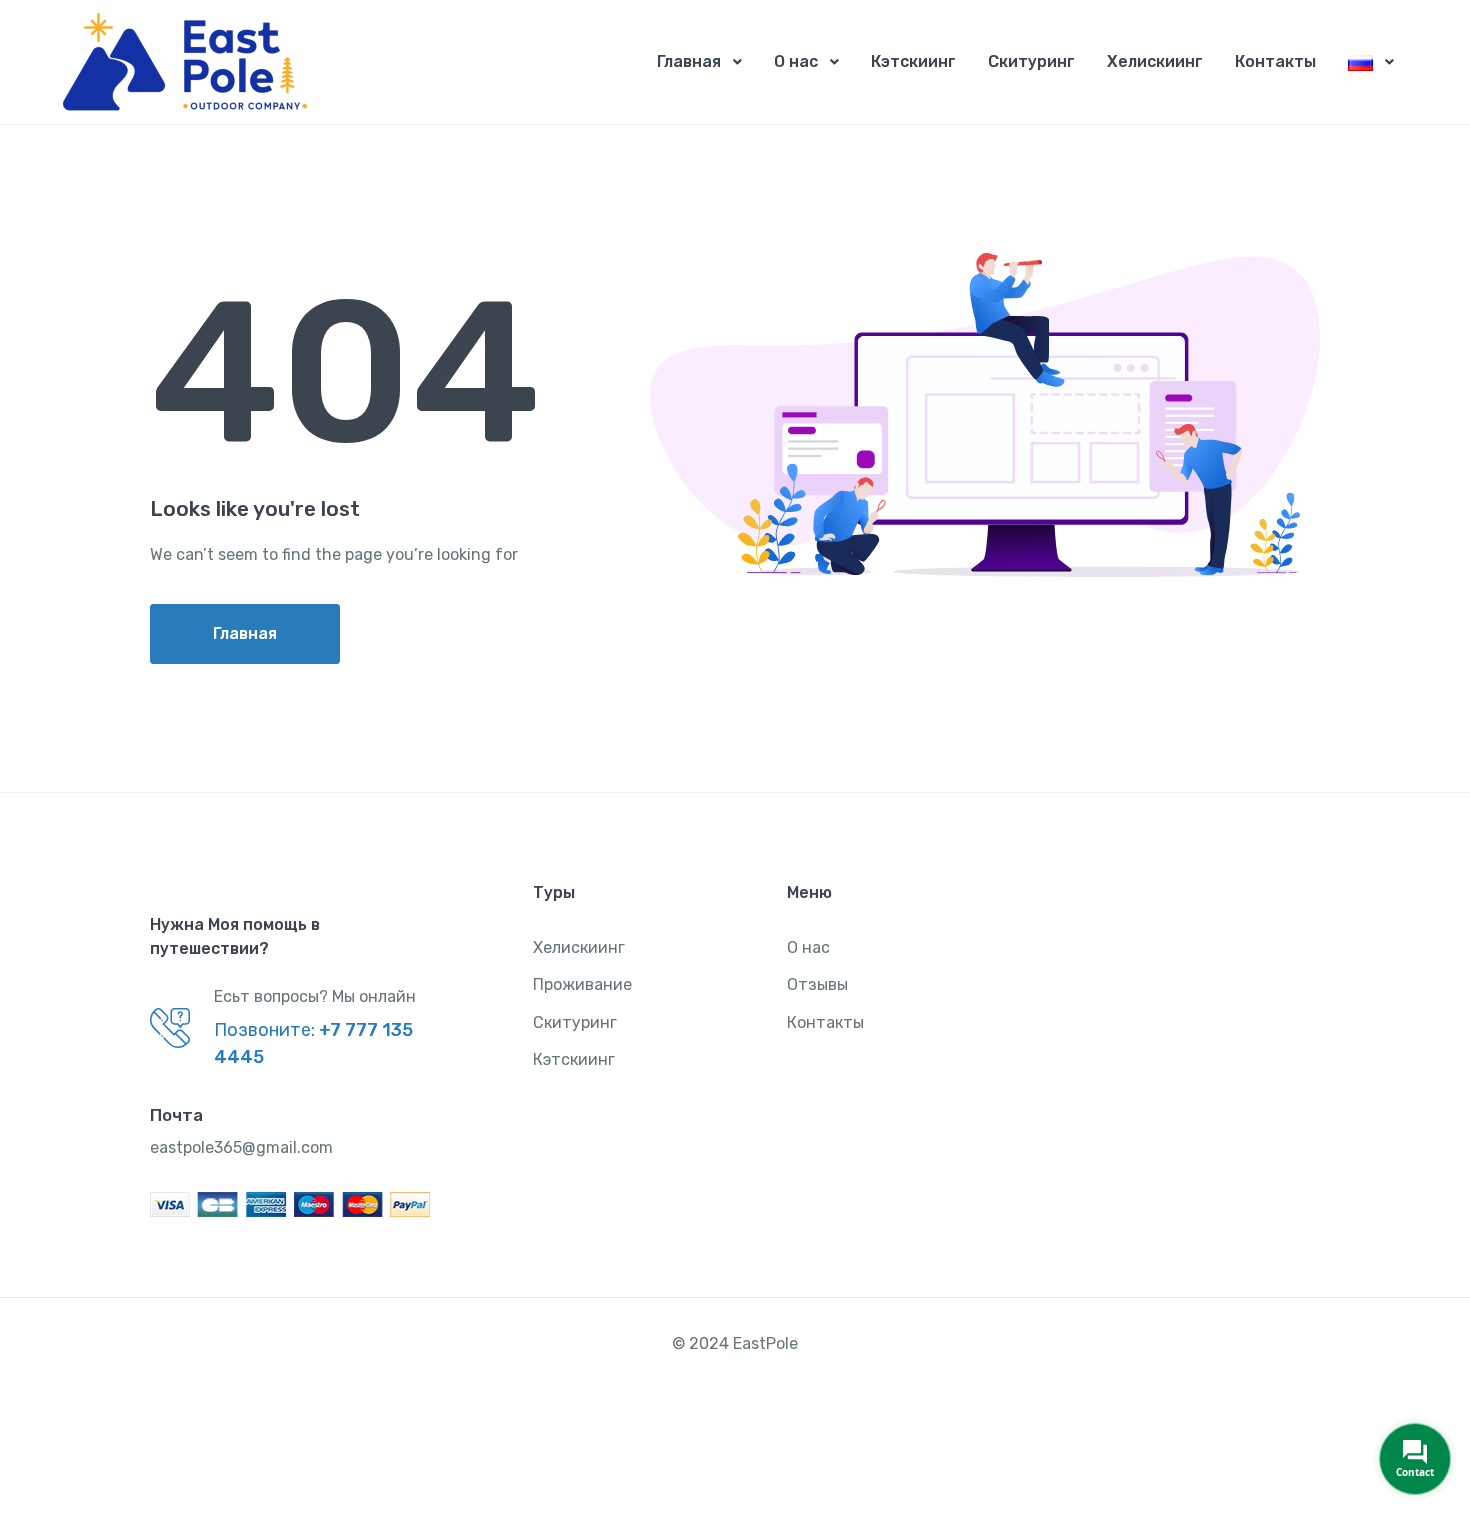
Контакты (1275, 61)
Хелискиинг (1155, 61)
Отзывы (817, 984)
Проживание (582, 984)
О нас (796, 61)
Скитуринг (1031, 61)
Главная (689, 61)
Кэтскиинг (913, 61)
